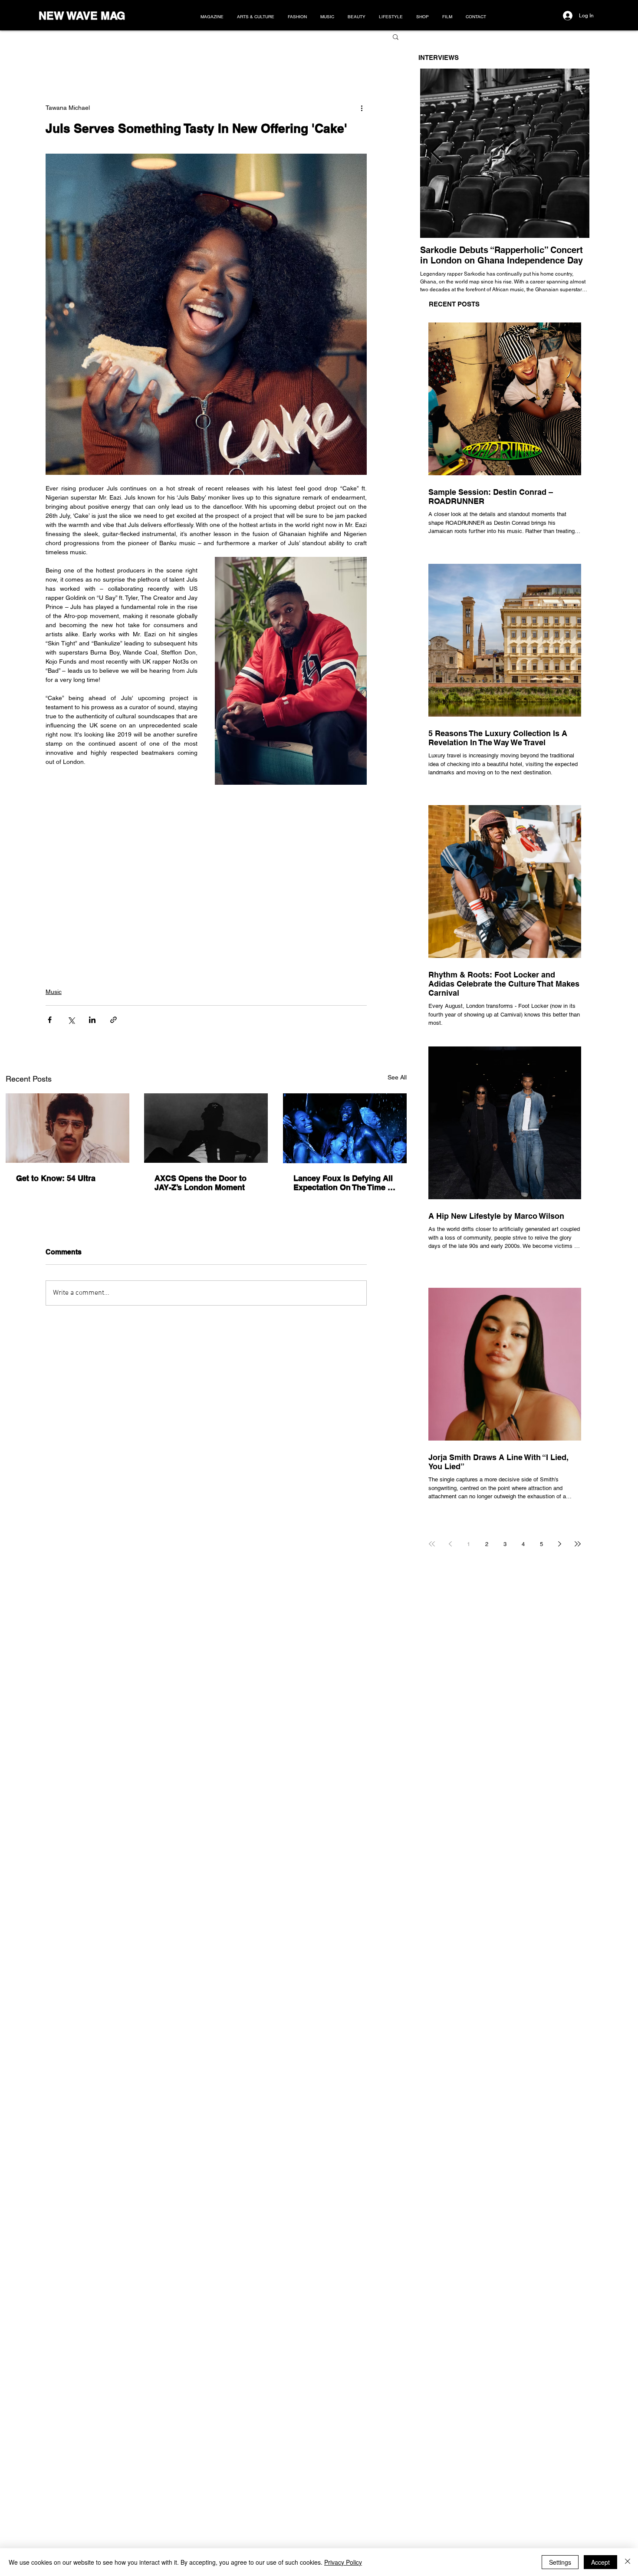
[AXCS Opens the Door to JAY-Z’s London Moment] (206, 1128)
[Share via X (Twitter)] (71, 1020)
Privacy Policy (343, 2562)
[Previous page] (450, 1544)
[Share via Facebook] (50, 1020)
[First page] (432, 1544)
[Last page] (578, 1544)
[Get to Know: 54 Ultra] (67, 1128)
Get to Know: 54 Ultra (56, 1178)
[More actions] (362, 108)
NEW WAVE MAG (82, 16)
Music (54, 992)
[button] (396, 36)
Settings (560, 2562)
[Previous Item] (437, 153)
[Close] (628, 2562)
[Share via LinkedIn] (92, 1020)
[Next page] (559, 1544)
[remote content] (206, 868)
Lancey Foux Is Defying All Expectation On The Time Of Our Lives (345, 1183)
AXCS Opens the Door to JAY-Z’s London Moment (201, 1183)
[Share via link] (113, 1020)
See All (397, 1077)
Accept (600, 2562)
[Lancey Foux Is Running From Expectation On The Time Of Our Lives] (345, 1128)
